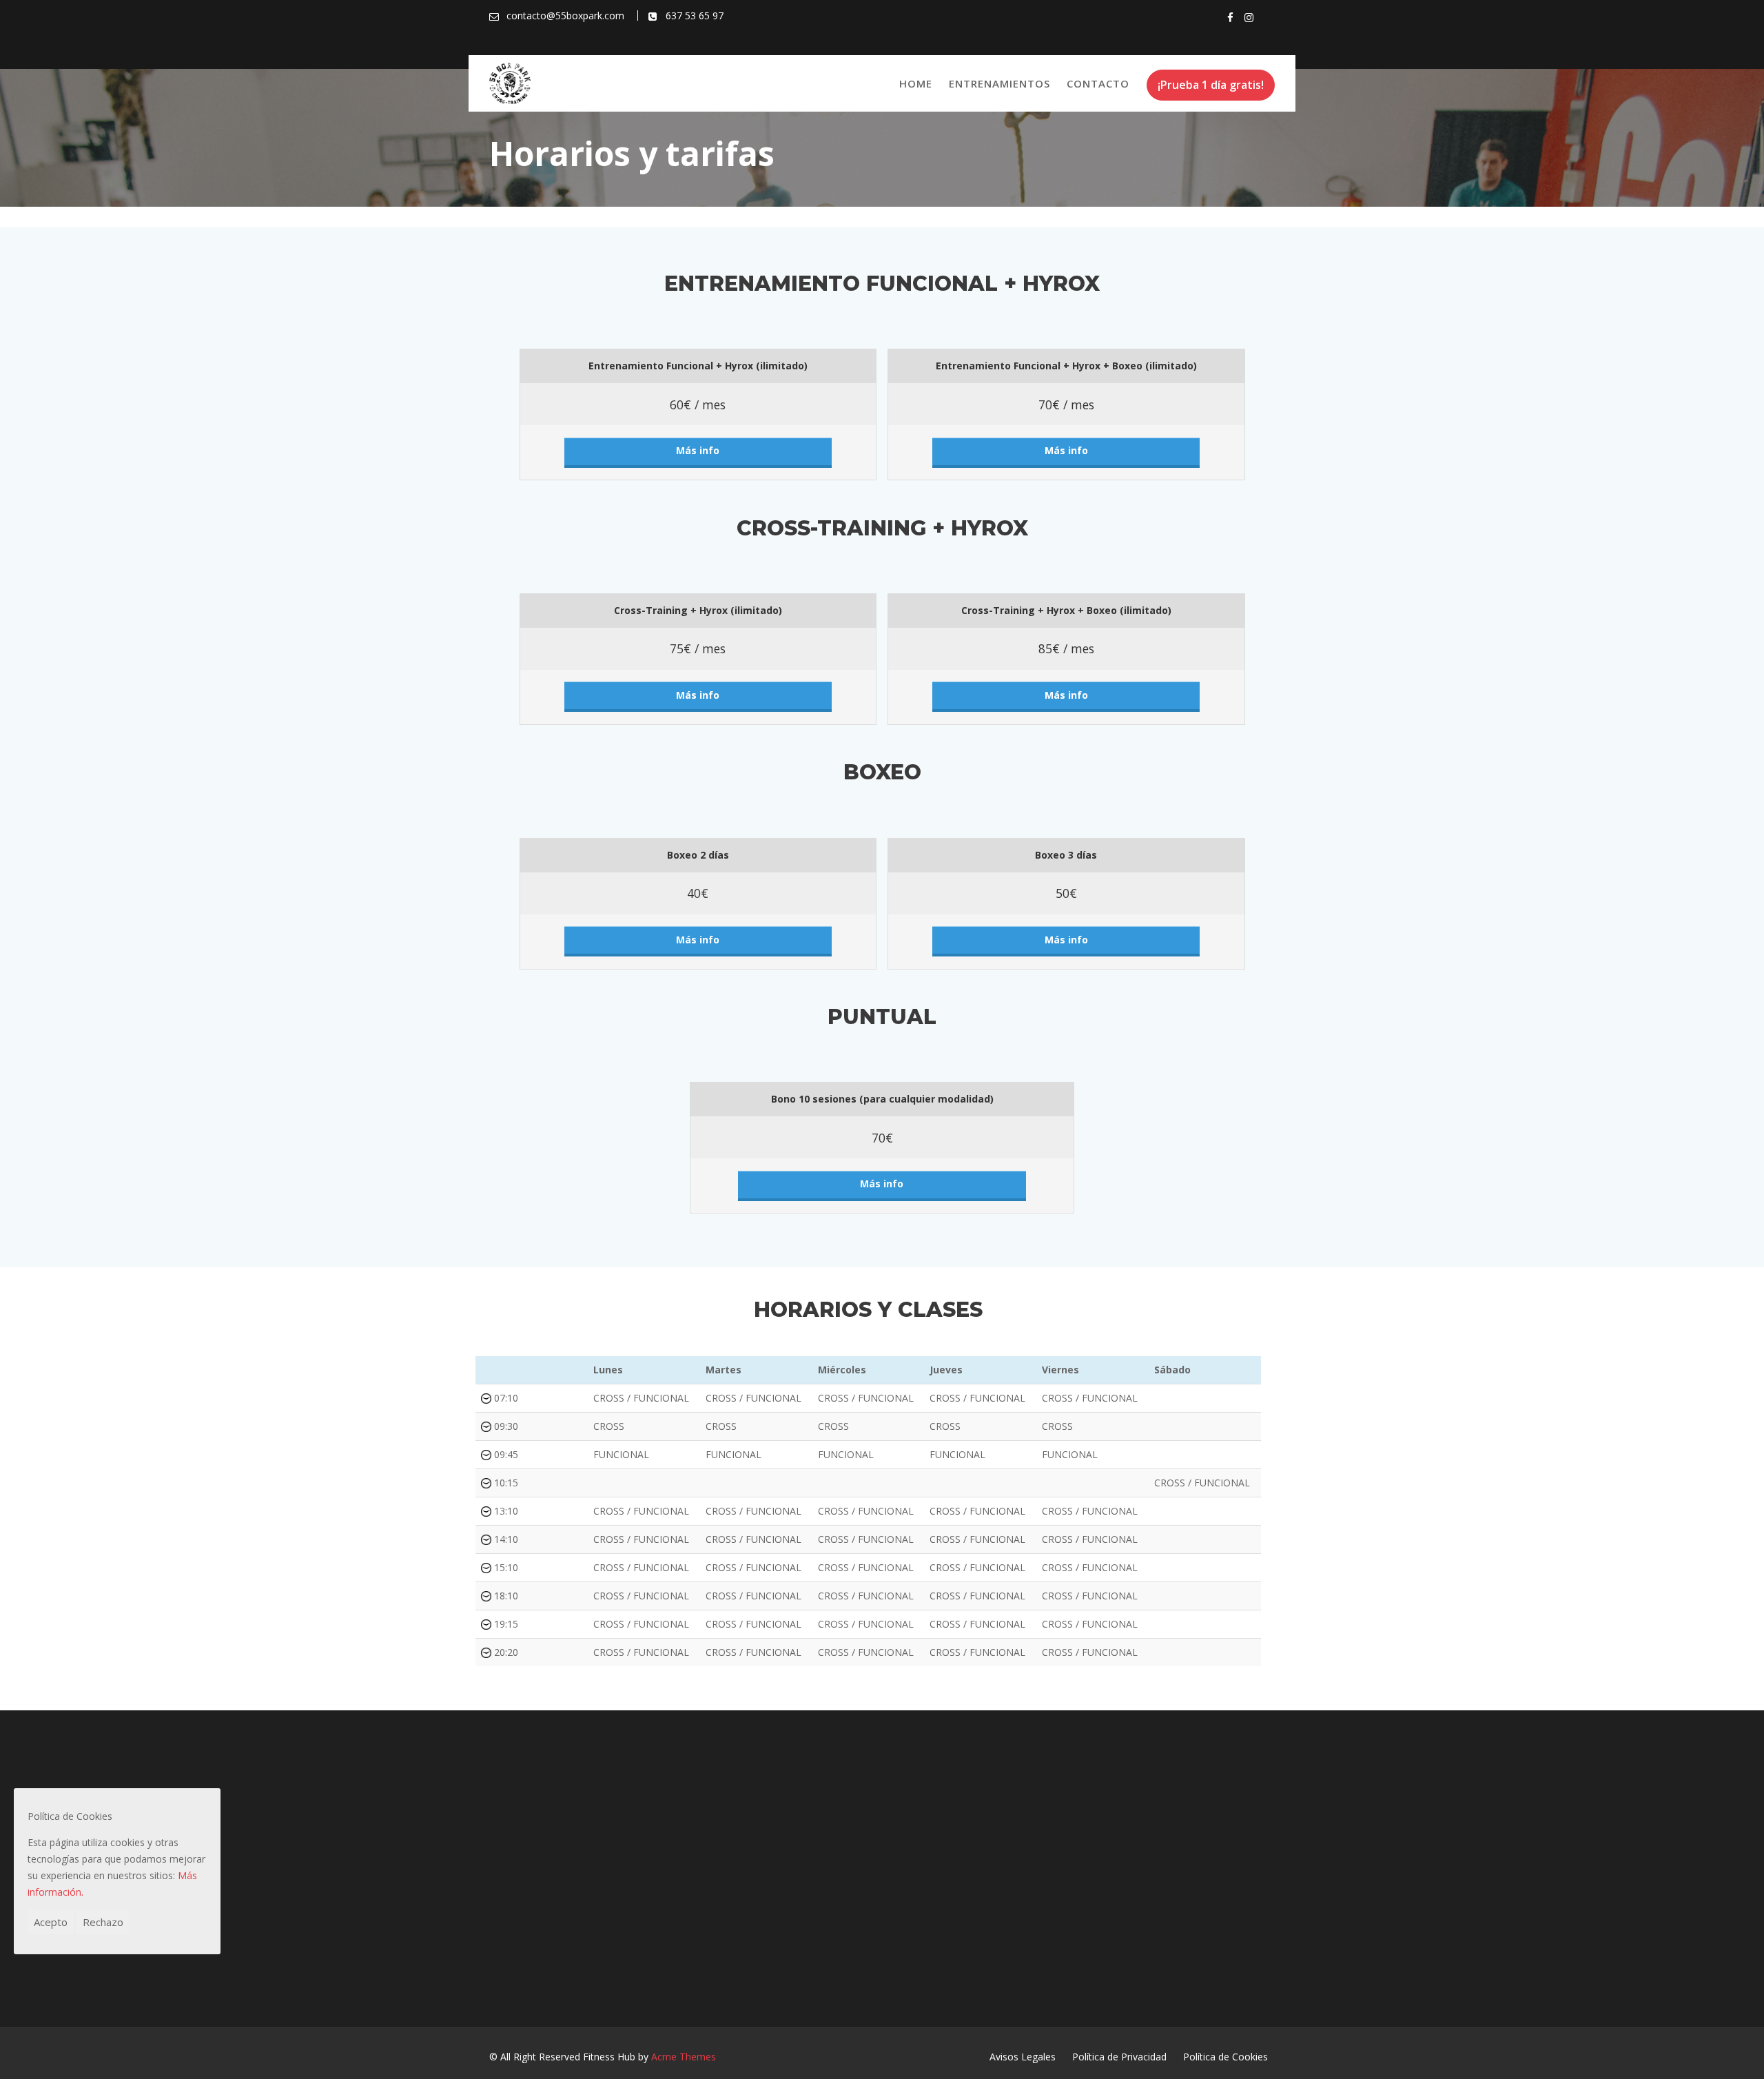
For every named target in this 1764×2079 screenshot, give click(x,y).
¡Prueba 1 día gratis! (1211, 85)
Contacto (1098, 83)
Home (916, 83)
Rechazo (103, 1922)
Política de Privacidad (1119, 2057)
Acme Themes (684, 2057)
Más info (698, 450)
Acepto (51, 1922)
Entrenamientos (999, 83)
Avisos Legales (1023, 2057)
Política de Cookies (1225, 2057)
